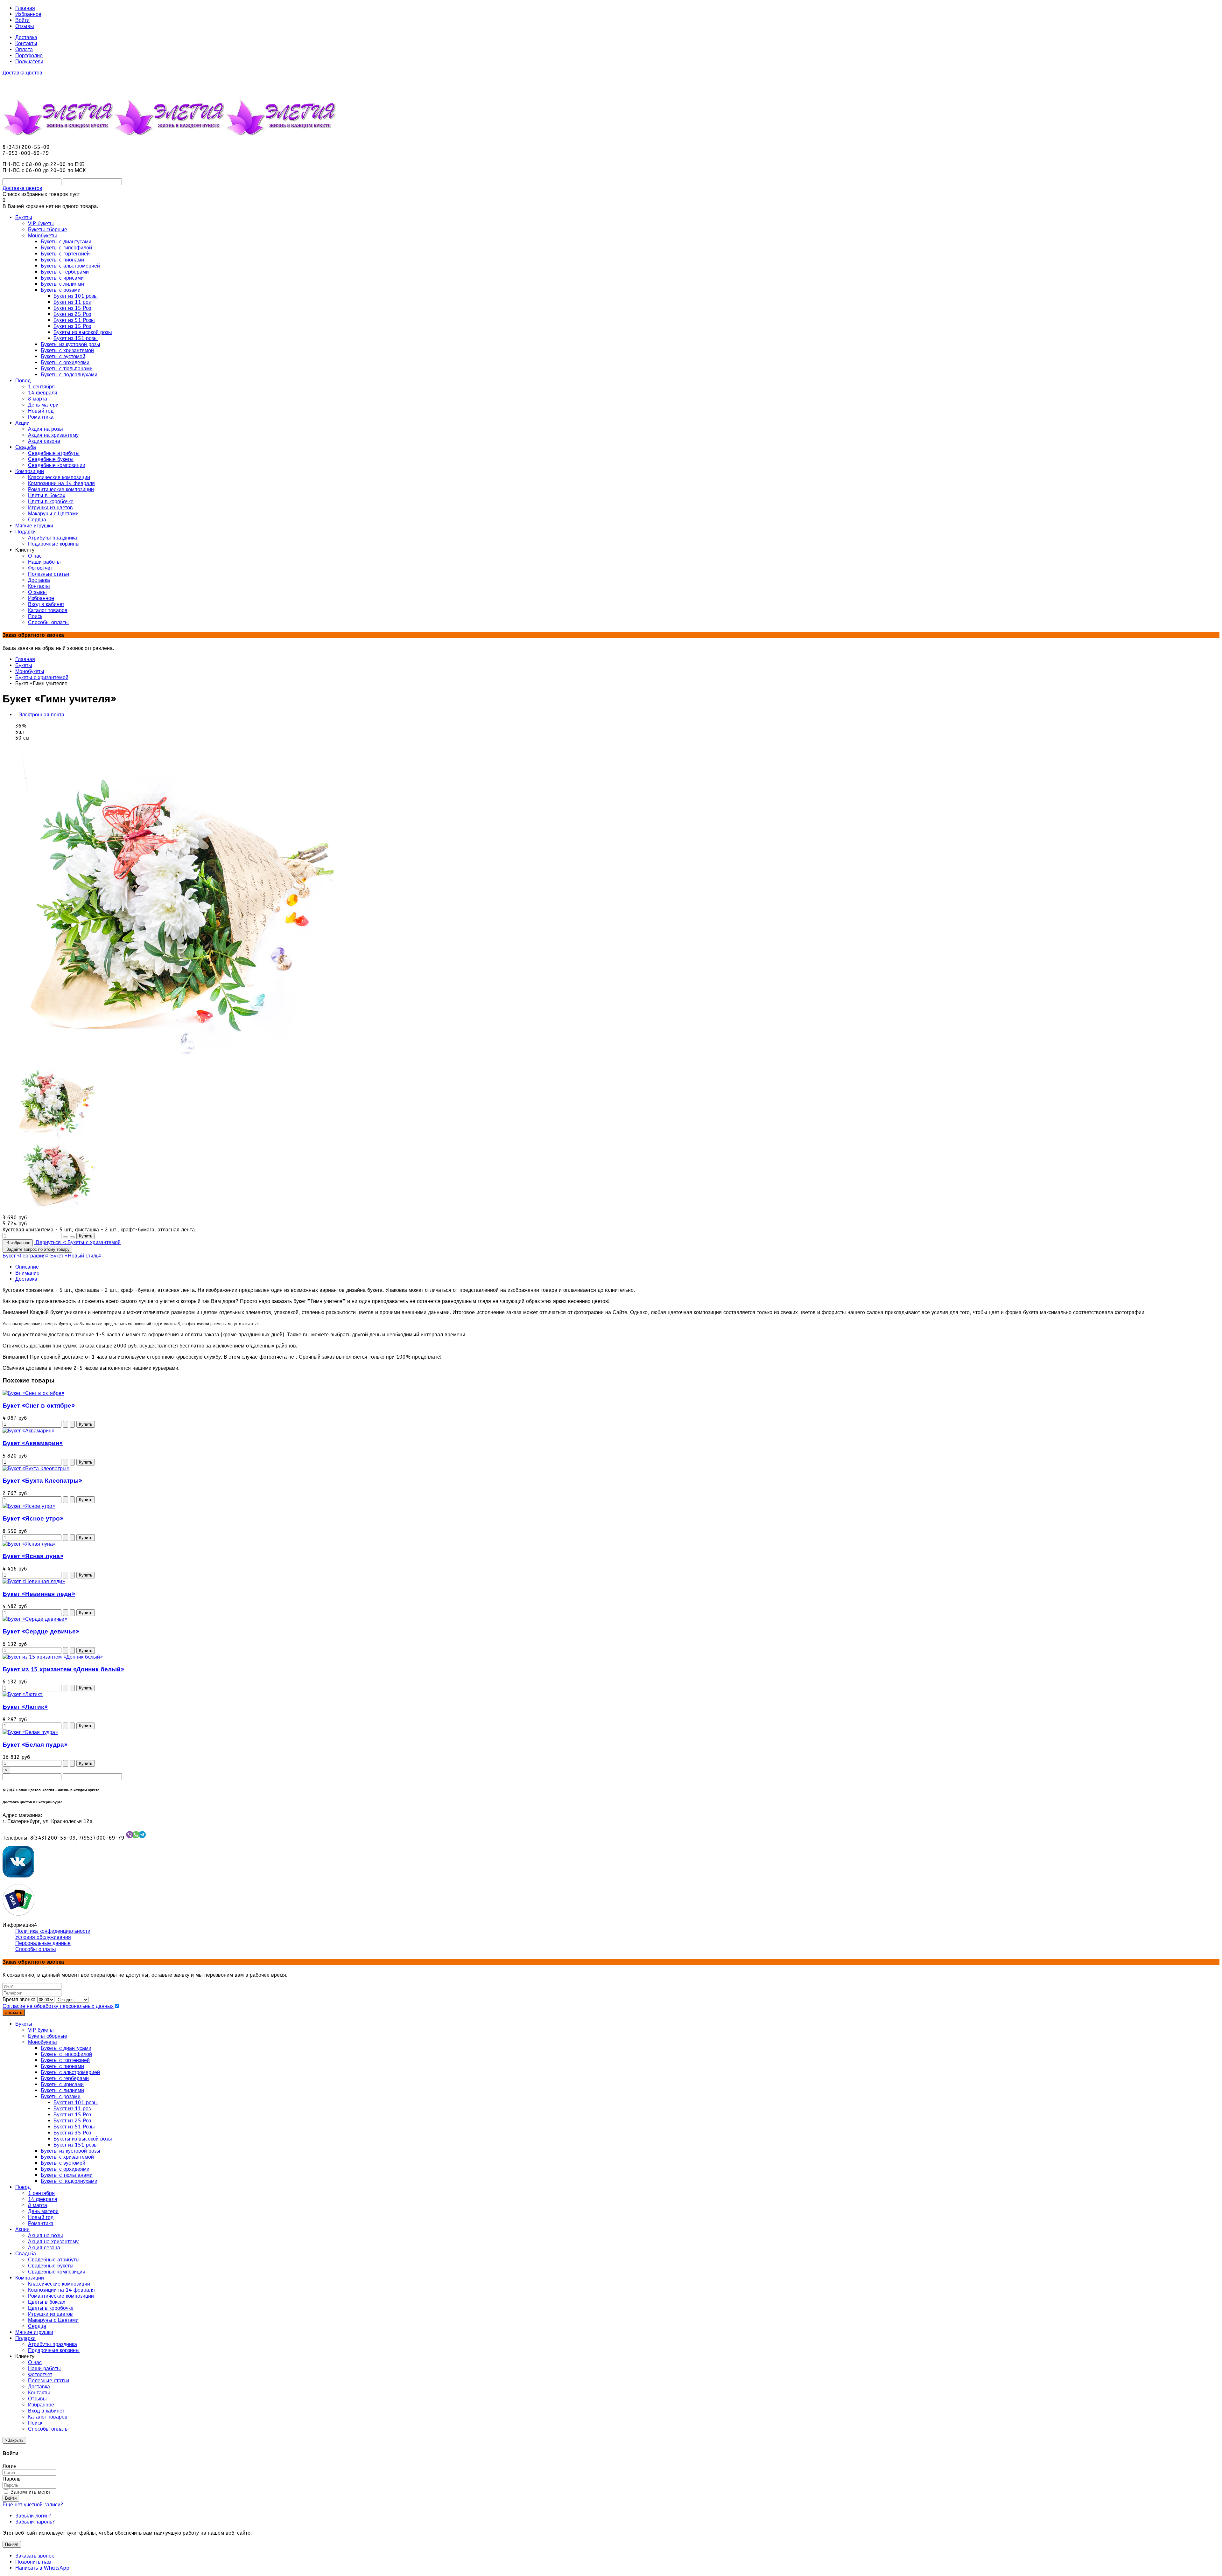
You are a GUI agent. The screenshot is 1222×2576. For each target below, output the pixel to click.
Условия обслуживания (43, 1937)
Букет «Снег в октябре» (39, 1406)
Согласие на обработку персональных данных (58, 2006)
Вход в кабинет (46, 2411)
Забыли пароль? (35, 2522)
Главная (25, 8)
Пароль (11, 2479)
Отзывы (25, 26)
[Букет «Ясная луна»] (29, 1544)
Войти (22, 20)
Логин (10, 2466)
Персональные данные (43, 1943)
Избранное (28, 14)
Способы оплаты (36, 1949)
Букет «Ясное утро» (33, 1519)
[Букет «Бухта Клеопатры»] (36, 1469)
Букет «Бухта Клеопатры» (42, 1481)
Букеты (24, 665)
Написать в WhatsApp (42, 2568)
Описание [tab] (27, 1267)
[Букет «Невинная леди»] (34, 1581)
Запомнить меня (29, 2492)
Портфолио (29, 56)
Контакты (26, 43)
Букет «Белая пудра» (35, 1745)
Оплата (24, 49)
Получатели (29, 62)
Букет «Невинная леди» (39, 1594)
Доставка (26, 37)
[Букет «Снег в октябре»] (33, 1393)
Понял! (12, 2544)
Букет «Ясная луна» (33, 1556)
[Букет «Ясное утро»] (29, 1506)
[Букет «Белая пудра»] (30, 1732)
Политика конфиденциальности (53, 1931)
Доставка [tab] (26, 1279)
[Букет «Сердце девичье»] (35, 1619)
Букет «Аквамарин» (33, 1443)
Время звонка (19, 1999)
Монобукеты (30, 671)
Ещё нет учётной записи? (33, 2505)
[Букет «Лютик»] (23, 1694)
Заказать (14, 2012)
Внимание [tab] (27, 1273)
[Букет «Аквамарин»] (28, 1431)
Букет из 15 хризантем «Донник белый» (63, 1669)
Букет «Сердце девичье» (41, 1632)
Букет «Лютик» (25, 1707)
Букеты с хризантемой (42, 677)
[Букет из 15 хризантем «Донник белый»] (53, 1657)
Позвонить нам (33, 2562)
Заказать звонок (35, 2556)
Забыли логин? (33, 2516)
